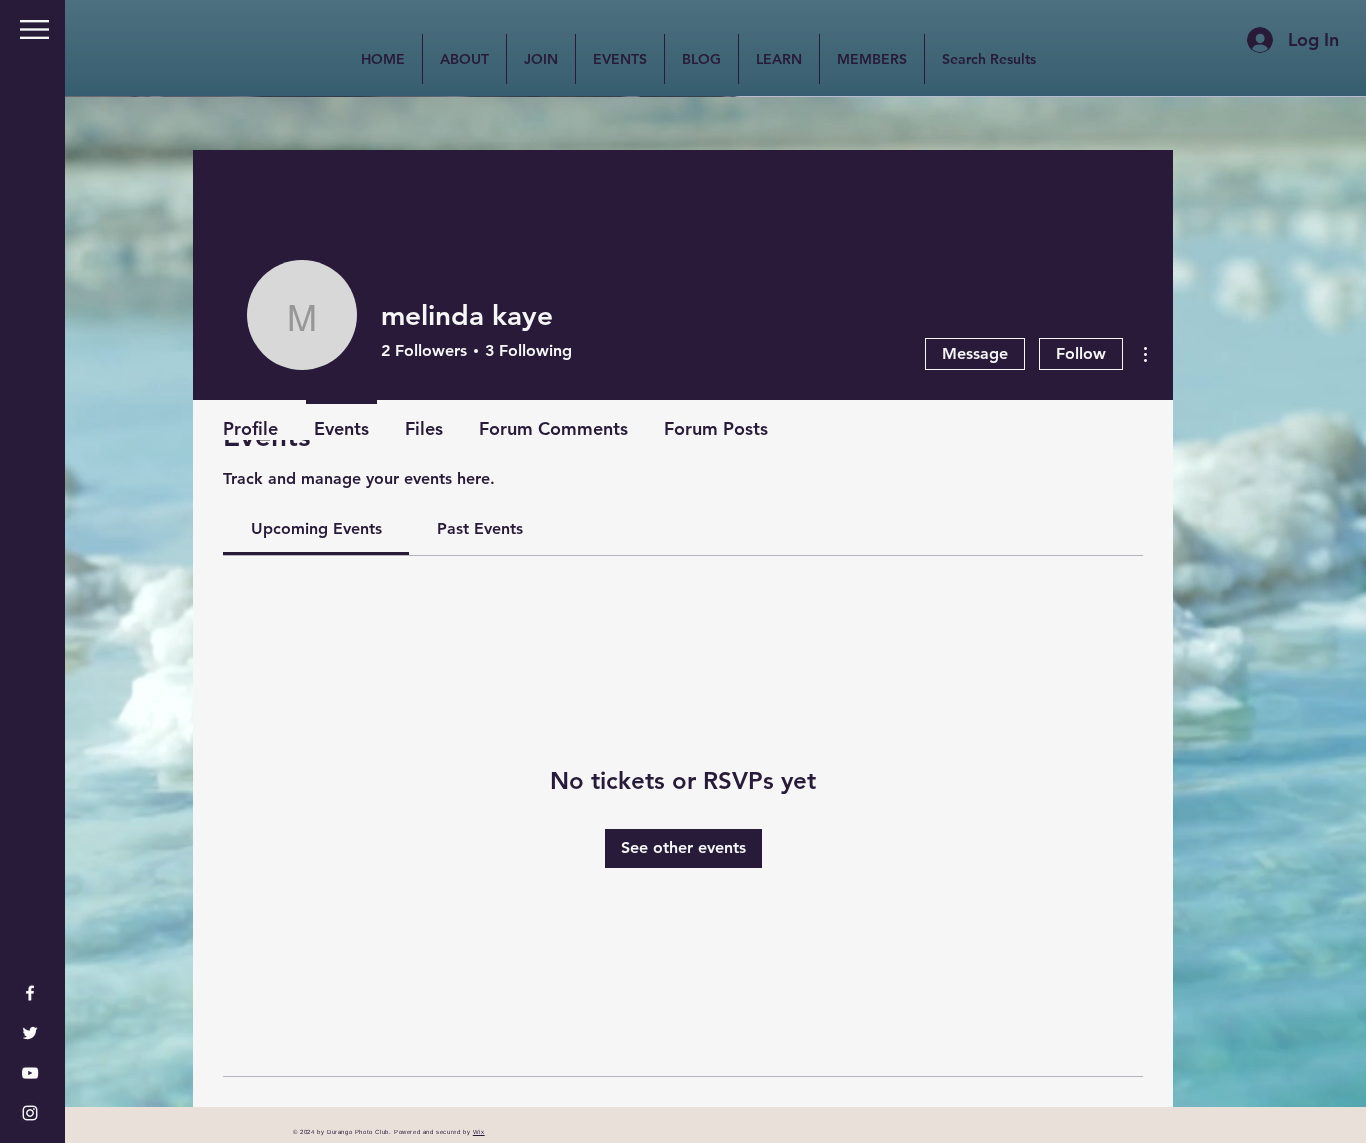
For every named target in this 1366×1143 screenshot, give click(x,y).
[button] (34, 29)
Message (975, 353)
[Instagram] (30, 1113)
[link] (316, 528)
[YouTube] (30, 1073)
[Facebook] (30, 993)
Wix (479, 1132)
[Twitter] (30, 1033)
